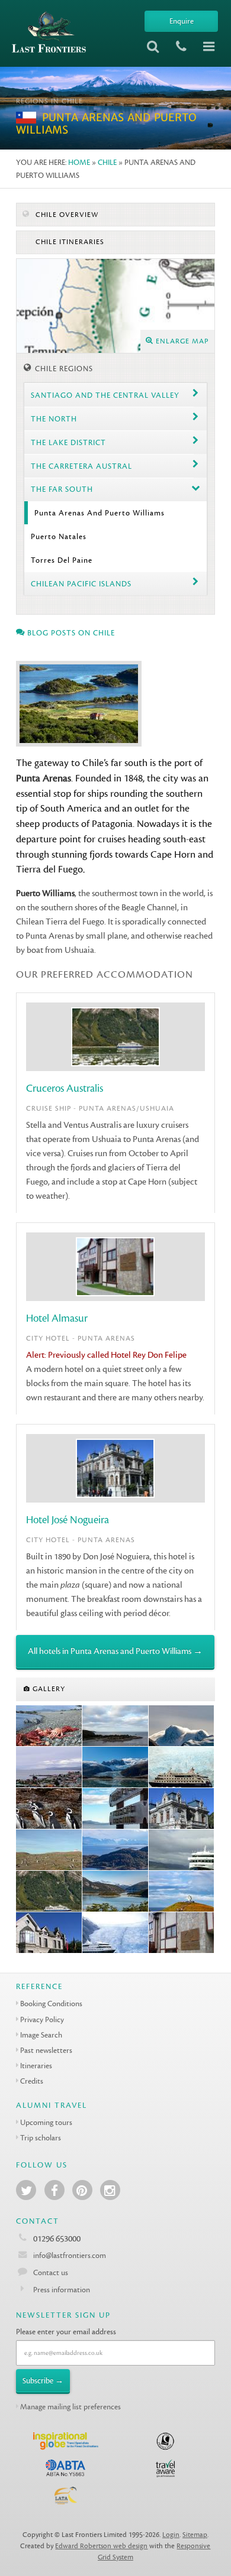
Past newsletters (46, 2050)
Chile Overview (66, 215)
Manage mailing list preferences (70, 2407)
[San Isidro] (49, 1726)
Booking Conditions (51, 2004)
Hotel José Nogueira (68, 1520)
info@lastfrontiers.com (69, 2255)
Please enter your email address (66, 2332)
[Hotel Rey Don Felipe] (182, 1933)
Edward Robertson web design (101, 2546)
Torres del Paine (62, 560)
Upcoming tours (46, 2122)
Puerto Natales (59, 536)
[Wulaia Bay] (115, 1850)
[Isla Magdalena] (49, 1850)
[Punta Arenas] (49, 1767)
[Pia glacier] (115, 1767)
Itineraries (36, 2066)
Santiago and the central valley (105, 395)
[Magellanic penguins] (49, 1809)
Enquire (182, 21)
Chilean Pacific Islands (81, 584)
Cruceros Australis (65, 1089)
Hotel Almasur (57, 1318)
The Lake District (68, 442)
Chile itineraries (69, 242)
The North (54, 419)
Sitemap (195, 2535)
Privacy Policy (42, 2019)
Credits (32, 2081)
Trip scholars (41, 2138)
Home (79, 162)
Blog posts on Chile (70, 633)
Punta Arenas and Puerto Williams (100, 513)
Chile (107, 162)
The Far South (62, 489)
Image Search (41, 2035)
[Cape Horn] (115, 1809)
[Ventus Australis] (49, 1892)
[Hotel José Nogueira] (182, 1809)
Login (171, 2535)
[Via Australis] (182, 1767)
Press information (62, 2290)
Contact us (51, 2272)
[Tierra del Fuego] (182, 1726)
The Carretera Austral (81, 466)
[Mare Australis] (182, 1850)
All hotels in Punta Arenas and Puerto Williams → (115, 1651)
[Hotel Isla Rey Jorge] (49, 1933)
